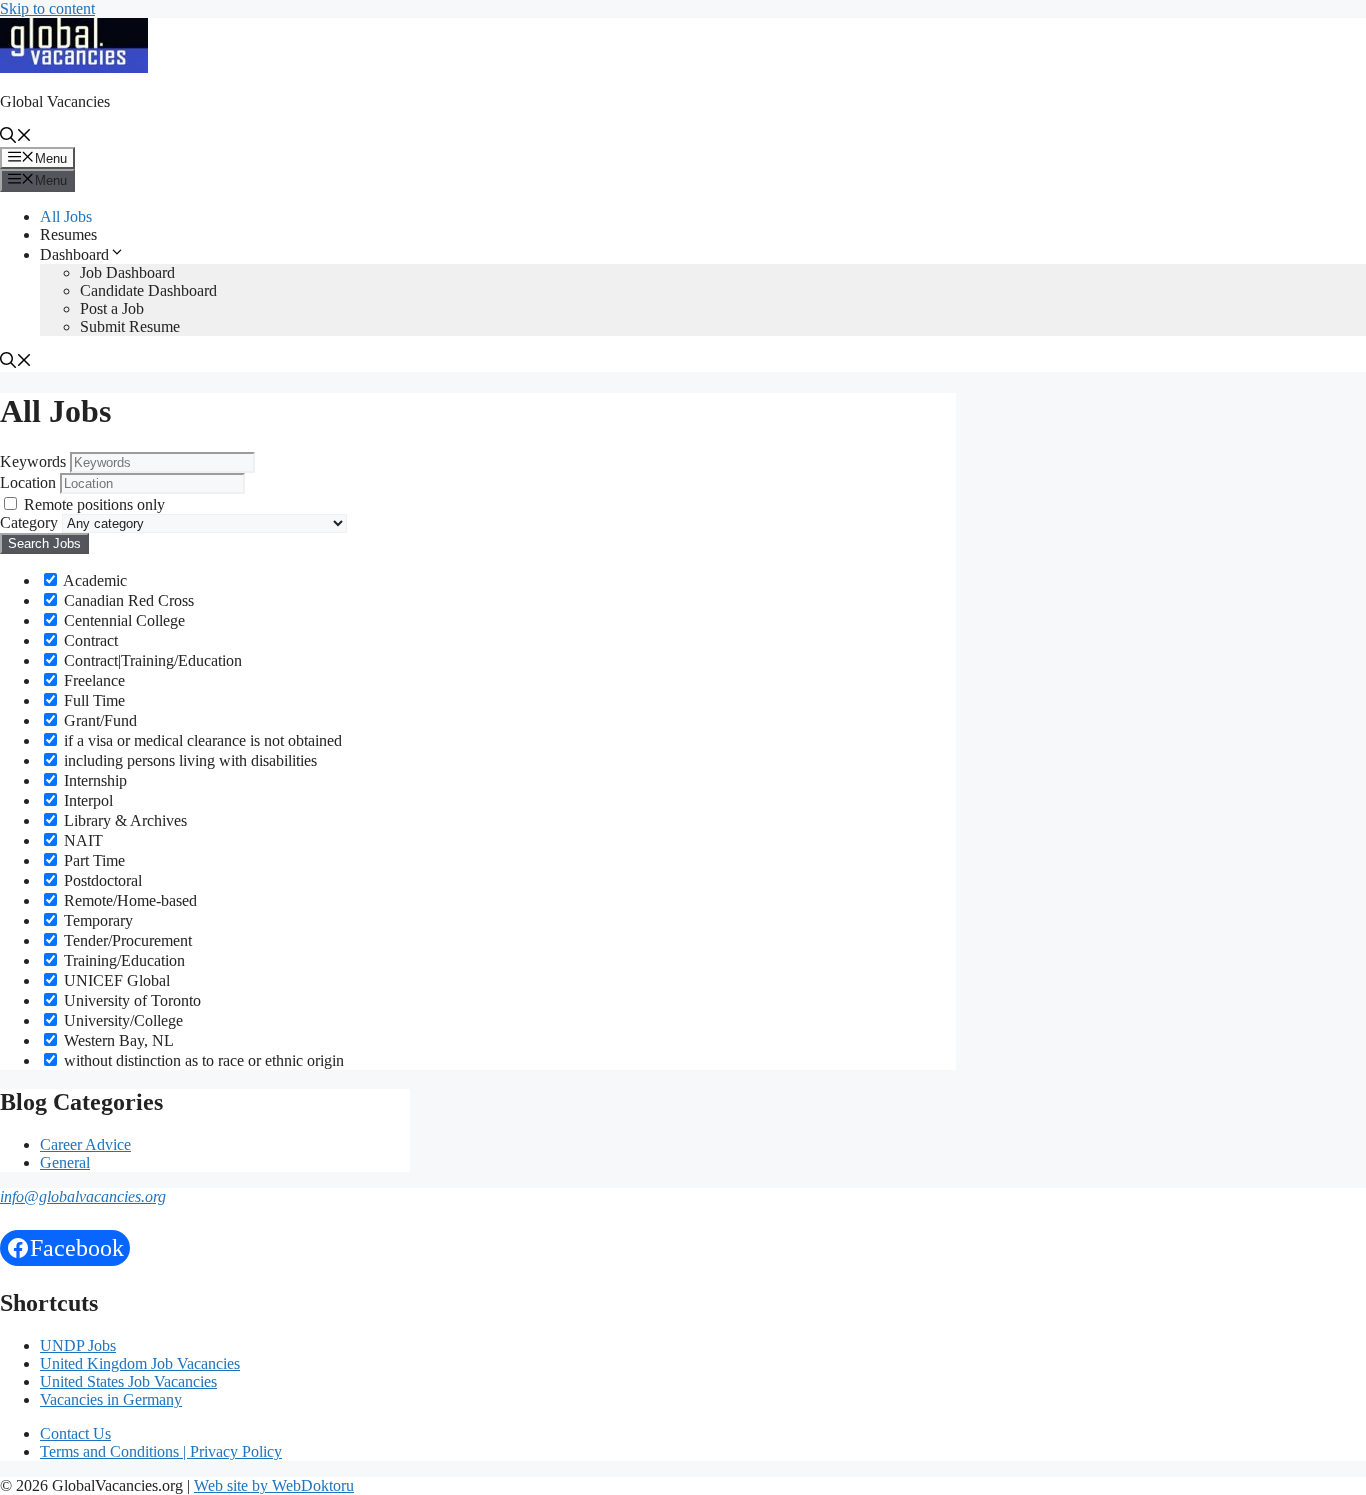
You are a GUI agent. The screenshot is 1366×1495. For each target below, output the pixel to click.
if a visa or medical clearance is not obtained (201, 740)
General (65, 1162)
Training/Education (122, 960)
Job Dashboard (127, 272)
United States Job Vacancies (128, 1381)
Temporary (96, 920)
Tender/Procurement (126, 940)
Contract (89, 640)
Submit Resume (130, 326)
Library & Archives (123, 820)
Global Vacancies (55, 101)
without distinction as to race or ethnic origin (202, 1060)
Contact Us (75, 1433)
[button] (16, 137)
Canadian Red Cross (127, 600)
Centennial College (122, 620)
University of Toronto (130, 1000)
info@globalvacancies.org (83, 1196)
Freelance (92, 680)
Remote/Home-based (128, 900)
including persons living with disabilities (188, 760)
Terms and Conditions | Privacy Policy (161, 1451)
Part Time (92, 860)
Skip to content (47, 8)
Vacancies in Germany (111, 1399)
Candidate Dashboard (148, 290)
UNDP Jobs (78, 1345)
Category (29, 522)
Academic (93, 580)
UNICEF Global (115, 980)
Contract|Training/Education (151, 660)
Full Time (92, 700)
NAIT (81, 840)
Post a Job (112, 308)
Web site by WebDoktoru (274, 1485)
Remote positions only (94, 504)
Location (28, 482)
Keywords (33, 461)
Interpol (86, 800)
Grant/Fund (98, 720)
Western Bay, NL (117, 1040)
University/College (121, 1020)
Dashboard (74, 254)
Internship (93, 780)
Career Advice (85, 1144)
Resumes (68, 234)
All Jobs (66, 216)
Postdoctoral (101, 880)
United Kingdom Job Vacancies (140, 1363)
